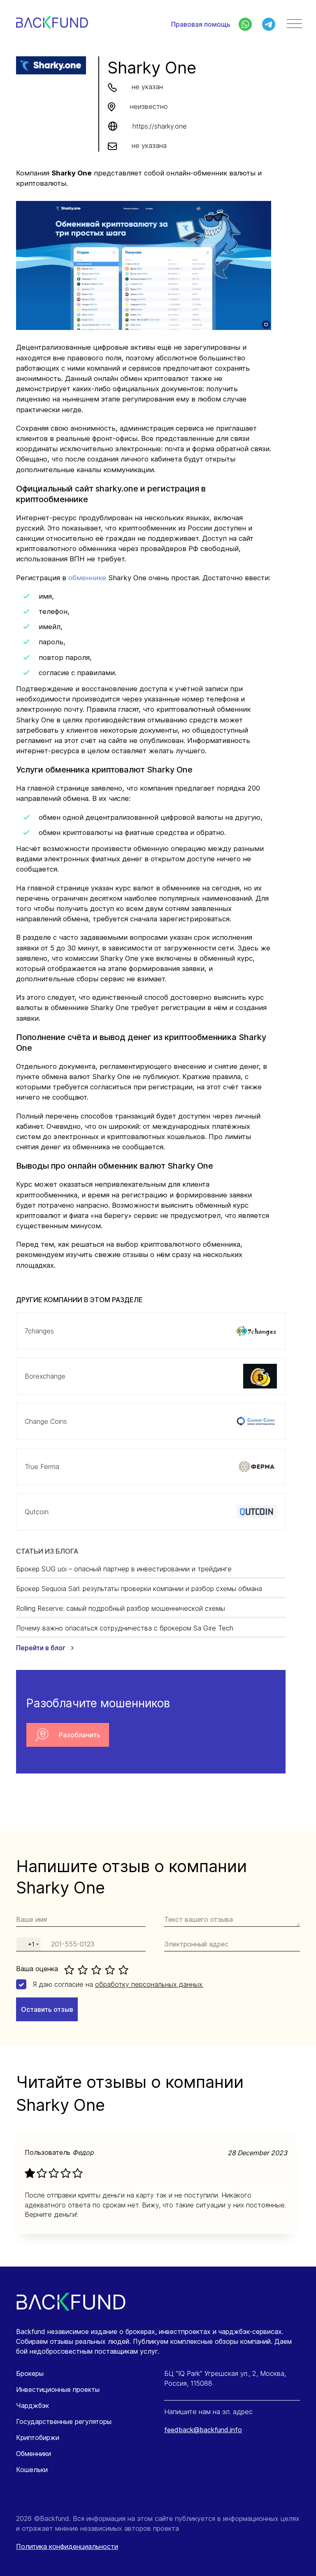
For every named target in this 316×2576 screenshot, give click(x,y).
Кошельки (32, 2470)
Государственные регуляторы (64, 2421)
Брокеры (30, 2373)
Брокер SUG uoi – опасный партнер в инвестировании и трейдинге (124, 1569)
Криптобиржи (38, 2438)
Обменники (34, 2454)
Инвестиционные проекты (58, 2389)
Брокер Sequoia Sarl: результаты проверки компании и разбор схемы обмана (139, 1589)
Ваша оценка (37, 1969)
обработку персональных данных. (149, 1984)
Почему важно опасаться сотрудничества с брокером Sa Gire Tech (125, 1628)
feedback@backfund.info (203, 2430)
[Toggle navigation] (294, 24)
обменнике (87, 578)
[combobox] (28, 1944)
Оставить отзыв (47, 2009)
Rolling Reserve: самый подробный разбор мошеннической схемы (121, 1608)
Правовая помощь (201, 24)
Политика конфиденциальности (67, 2546)
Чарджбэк (33, 2405)
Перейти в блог (42, 1648)
